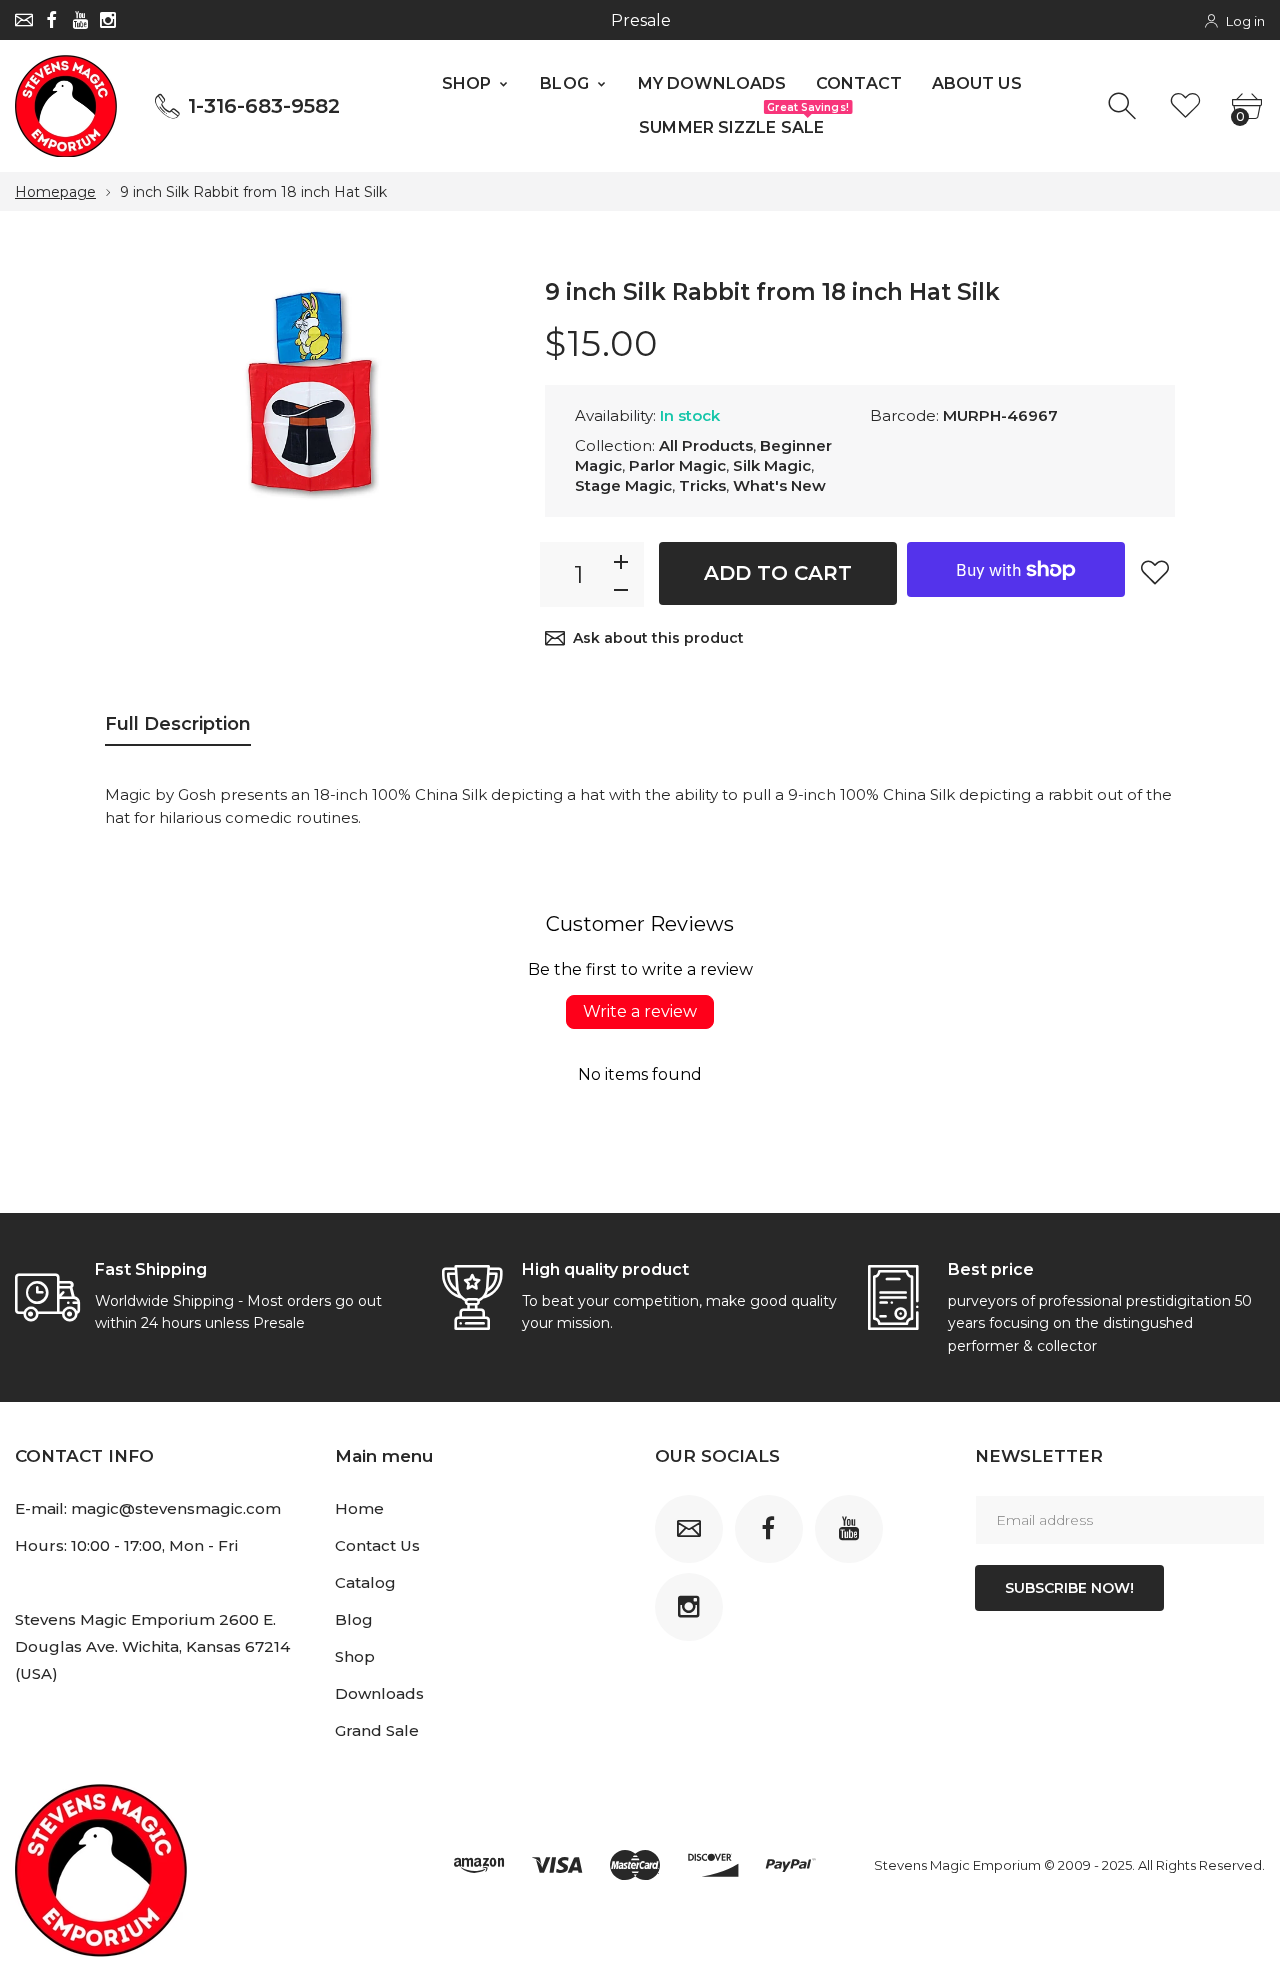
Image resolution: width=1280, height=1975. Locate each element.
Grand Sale (377, 1730)
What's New (779, 485)
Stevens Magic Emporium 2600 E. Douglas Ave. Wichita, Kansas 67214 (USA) (152, 1646)
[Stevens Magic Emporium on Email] (24, 20)
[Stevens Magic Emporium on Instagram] (108, 20)
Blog (354, 1619)
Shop (355, 1656)
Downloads (379, 1693)
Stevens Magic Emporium (957, 1865)
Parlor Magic (677, 465)
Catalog (365, 1582)
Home (359, 1508)
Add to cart (778, 573)
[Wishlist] (1185, 106)
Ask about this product (658, 638)
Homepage (55, 192)
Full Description (178, 724)
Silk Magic (772, 465)
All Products (706, 445)
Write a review (640, 1011)
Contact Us (377, 1545)
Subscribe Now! (1069, 1588)
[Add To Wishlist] (1155, 572)
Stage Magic (623, 485)
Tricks (702, 485)
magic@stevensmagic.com (176, 1508)
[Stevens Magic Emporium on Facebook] (52, 20)
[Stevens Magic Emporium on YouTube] (80, 20)
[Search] (1124, 106)
